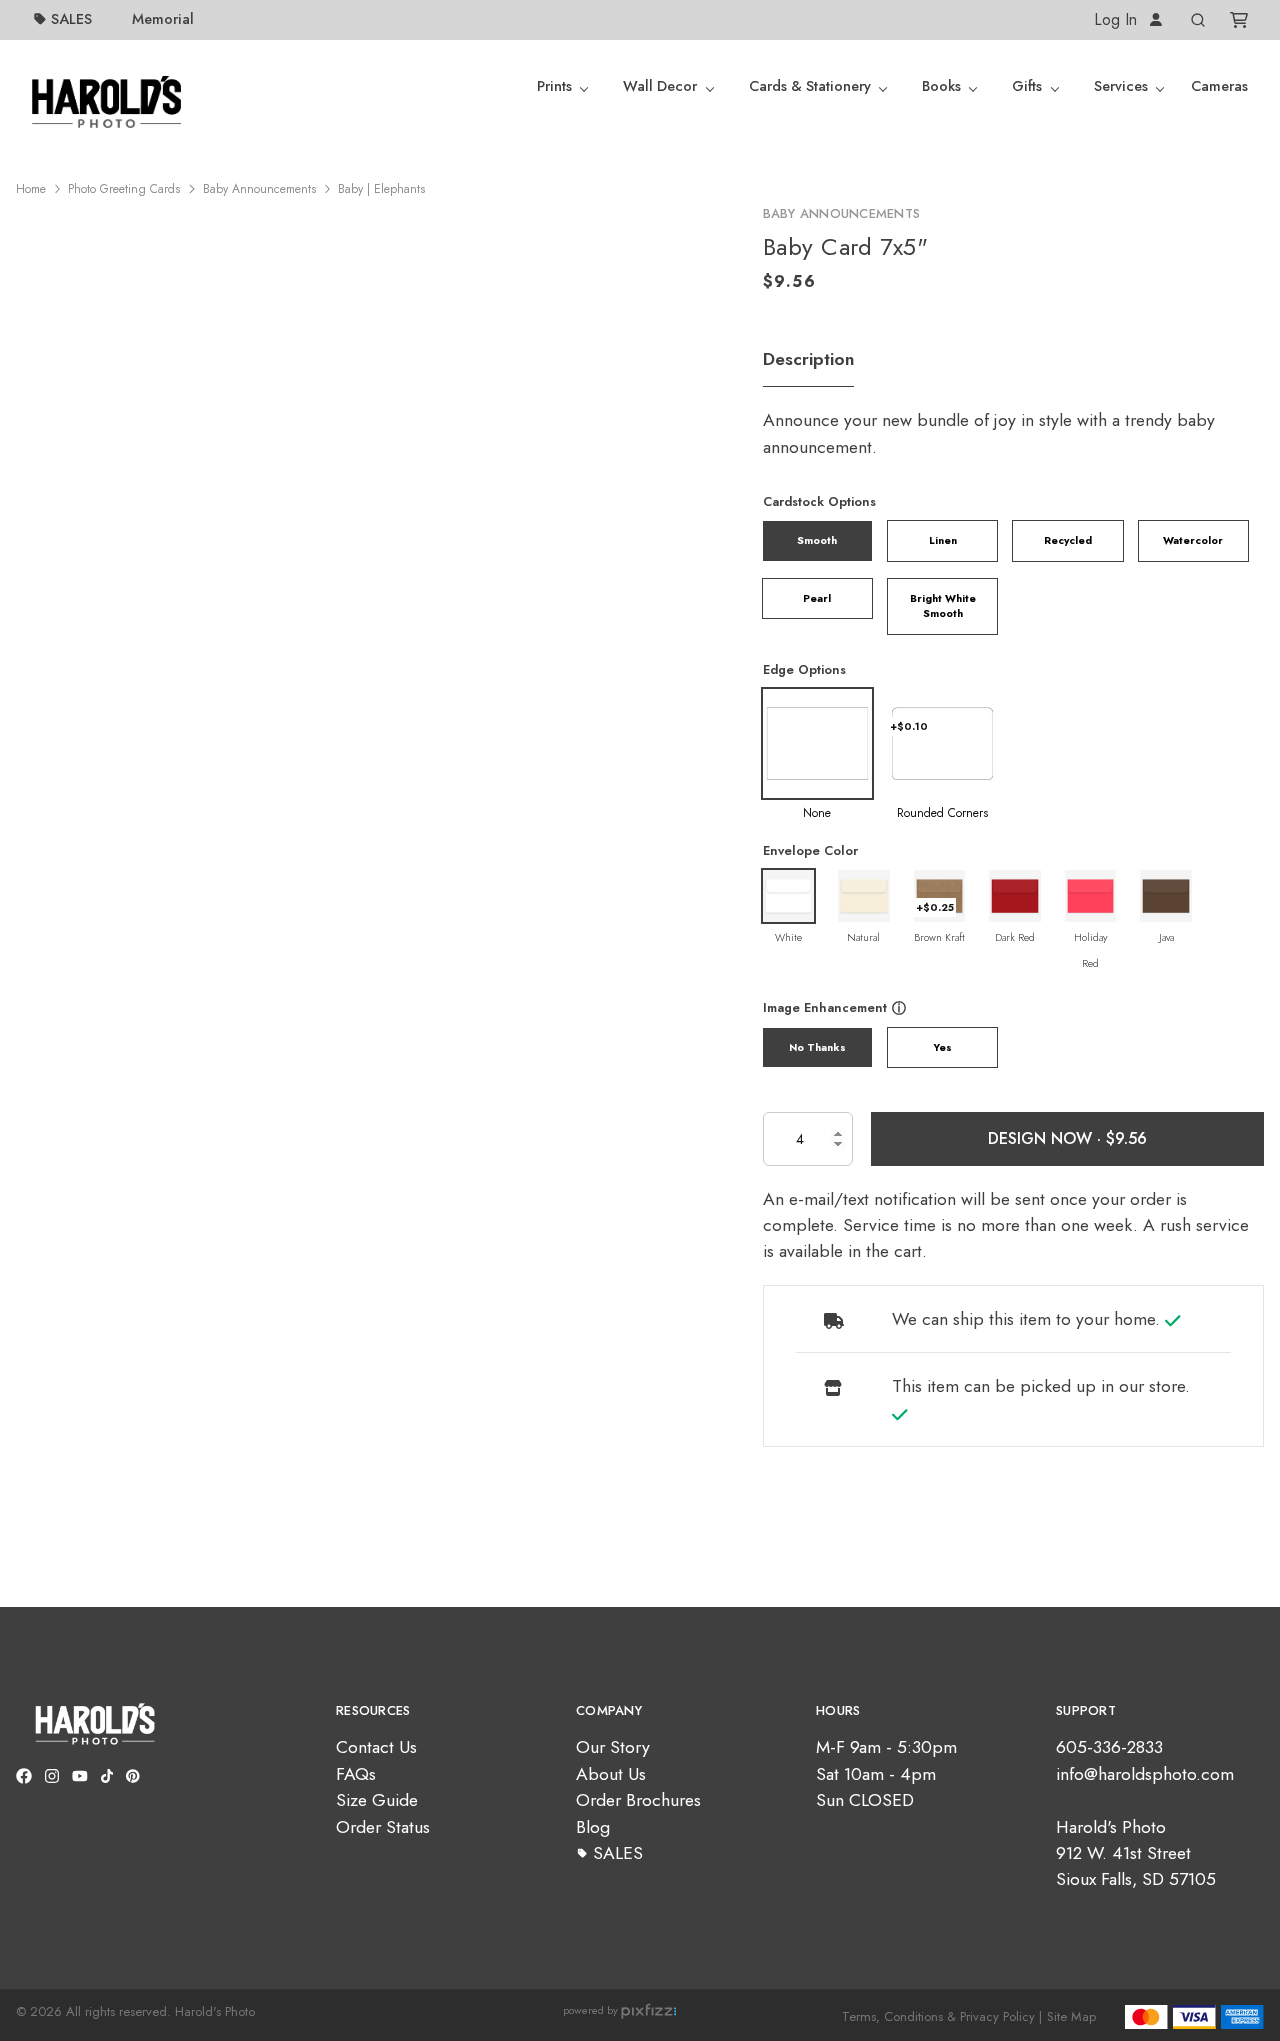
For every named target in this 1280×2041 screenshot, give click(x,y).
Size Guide (377, 1800)
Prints (554, 86)
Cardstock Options (819, 501)
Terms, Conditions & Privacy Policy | (942, 2016)
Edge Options (804, 669)
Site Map (1071, 2016)
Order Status (383, 1827)
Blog (593, 1827)
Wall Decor (660, 86)
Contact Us (376, 1747)
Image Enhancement (825, 1007)
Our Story (613, 1747)
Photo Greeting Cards (124, 189)
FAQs (356, 1774)
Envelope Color (810, 850)
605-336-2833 (1109, 1747)
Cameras (1219, 86)
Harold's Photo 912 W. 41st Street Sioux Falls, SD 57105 (1136, 1853)
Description (808, 359)
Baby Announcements (259, 189)
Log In (1118, 19)
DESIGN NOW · (1047, 1138)
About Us (611, 1774)
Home (31, 189)
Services (1121, 86)
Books (941, 86)
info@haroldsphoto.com (1145, 1774)
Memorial (163, 19)
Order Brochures (638, 1800)
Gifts (1027, 86)
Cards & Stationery (810, 86)
